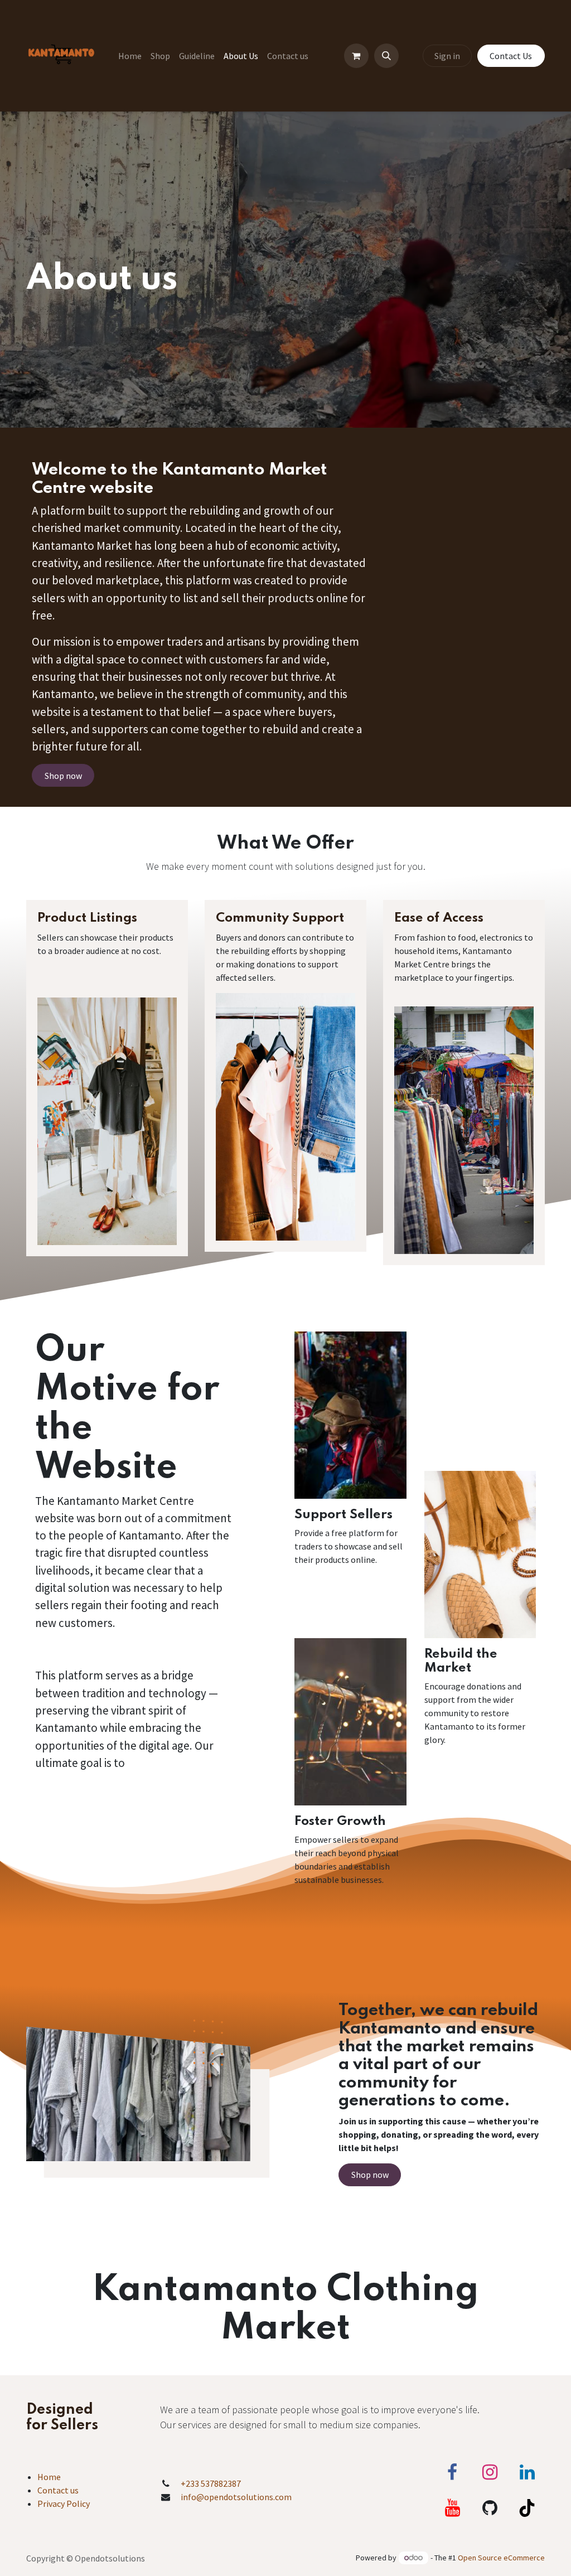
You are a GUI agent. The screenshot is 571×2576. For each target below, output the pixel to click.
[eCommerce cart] (356, 56)
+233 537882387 (211, 2483)
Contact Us (511, 56)
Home (49, 2477)
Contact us (58, 2490)
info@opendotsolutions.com (236, 2497)
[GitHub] (490, 2508)
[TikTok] (527, 2508)
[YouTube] (452, 2508)
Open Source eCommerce (501, 2558)
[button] (386, 56)
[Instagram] (490, 2472)
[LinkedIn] (527, 2472)
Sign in (447, 56)
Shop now (63, 776)
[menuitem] (130, 56)
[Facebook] (452, 2472)
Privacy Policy (64, 2504)
